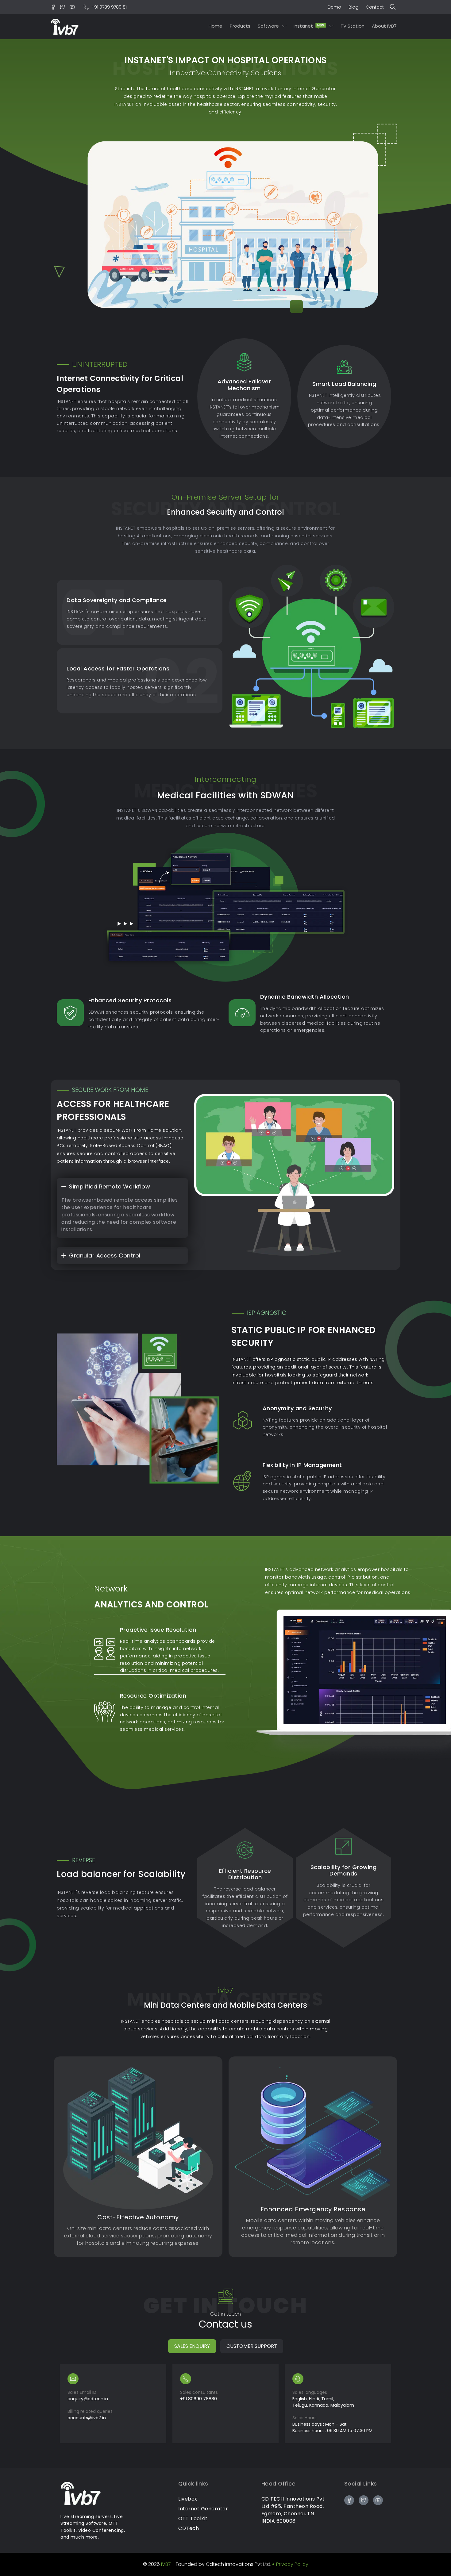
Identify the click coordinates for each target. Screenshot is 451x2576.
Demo (334, 7)
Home (216, 26)
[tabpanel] (225, 2404)
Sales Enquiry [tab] (192, 2346)
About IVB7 (384, 26)
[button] (394, 7)
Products (240, 26)
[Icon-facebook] (53, 7)
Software (268, 26)
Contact (375, 7)
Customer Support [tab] (252, 2346)
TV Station (353, 26)
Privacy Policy (292, 2564)
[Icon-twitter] (63, 7)
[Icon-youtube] (72, 7)
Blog (353, 7)
